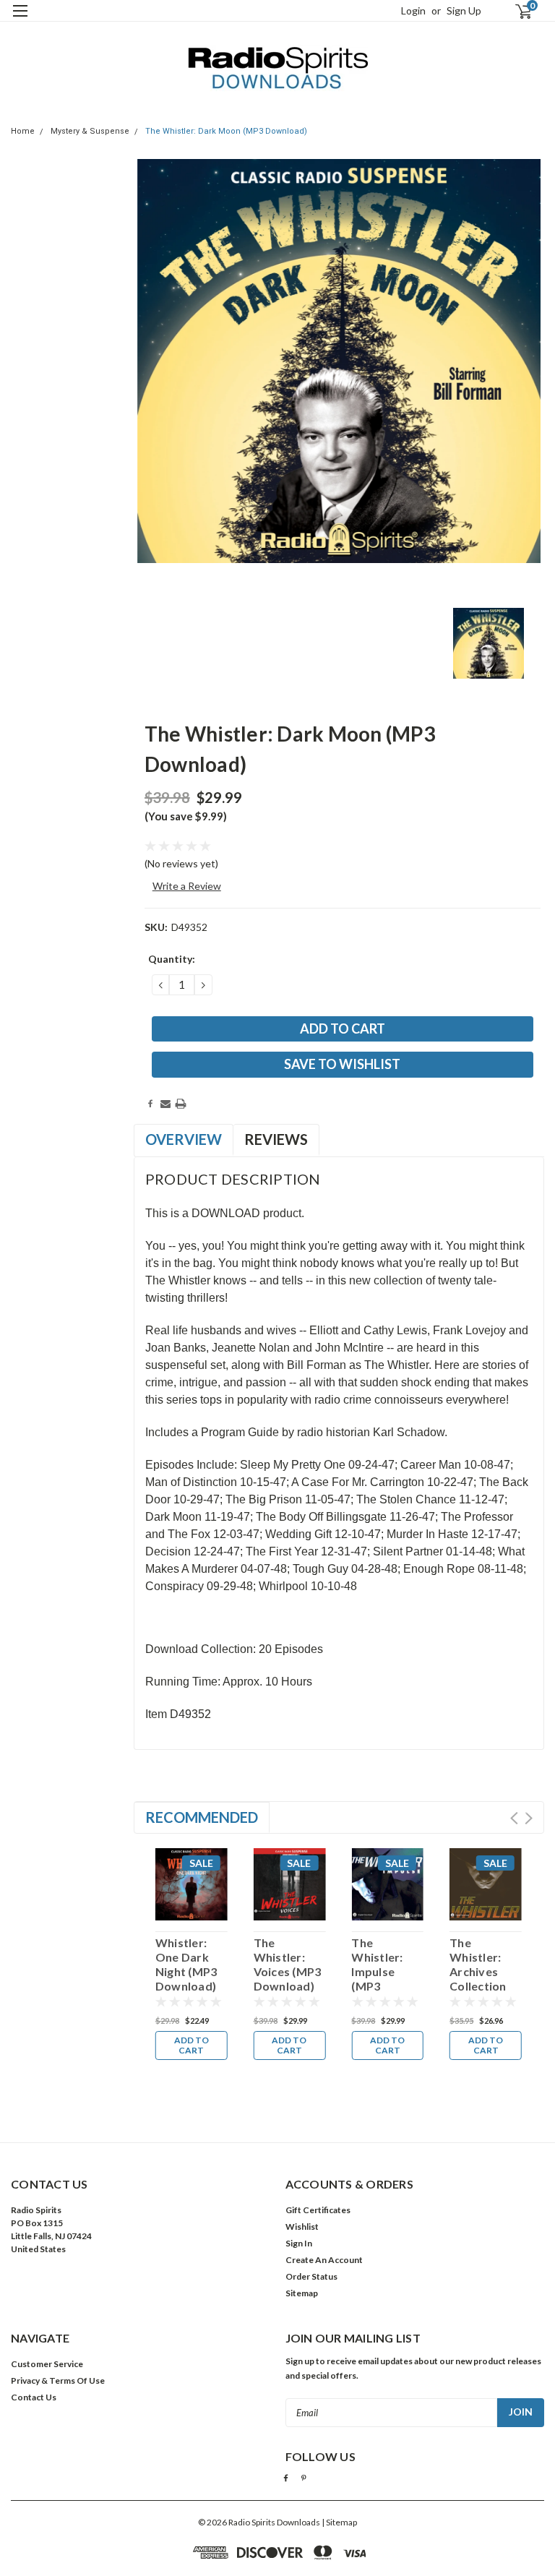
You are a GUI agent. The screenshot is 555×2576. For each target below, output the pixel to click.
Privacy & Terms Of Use (58, 2380)
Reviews (276, 1139)
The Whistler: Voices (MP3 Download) (288, 1964)
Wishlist (302, 2227)
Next (529, 1818)
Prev (514, 1818)
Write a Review (187, 886)
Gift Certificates (318, 2210)
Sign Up (464, 10)
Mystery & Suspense (90, 131)
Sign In (299, 2243)
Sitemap (302, 2293)
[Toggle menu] (20, 20)
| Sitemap (339, 2522)
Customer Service (47, 2364)
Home (23, 131)
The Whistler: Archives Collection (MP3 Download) (480, 1965)
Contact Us (34, 2397)
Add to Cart (192, 2045)
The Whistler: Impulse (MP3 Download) (382, 1965)
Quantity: (172, 959)
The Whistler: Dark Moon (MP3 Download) (226, 131)
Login (413, 10)
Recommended (202, 1817)
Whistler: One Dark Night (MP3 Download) (186, 1964)
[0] (517, 11)
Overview (184, 1139)
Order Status (311, 2276)
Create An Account (324, 2260)
